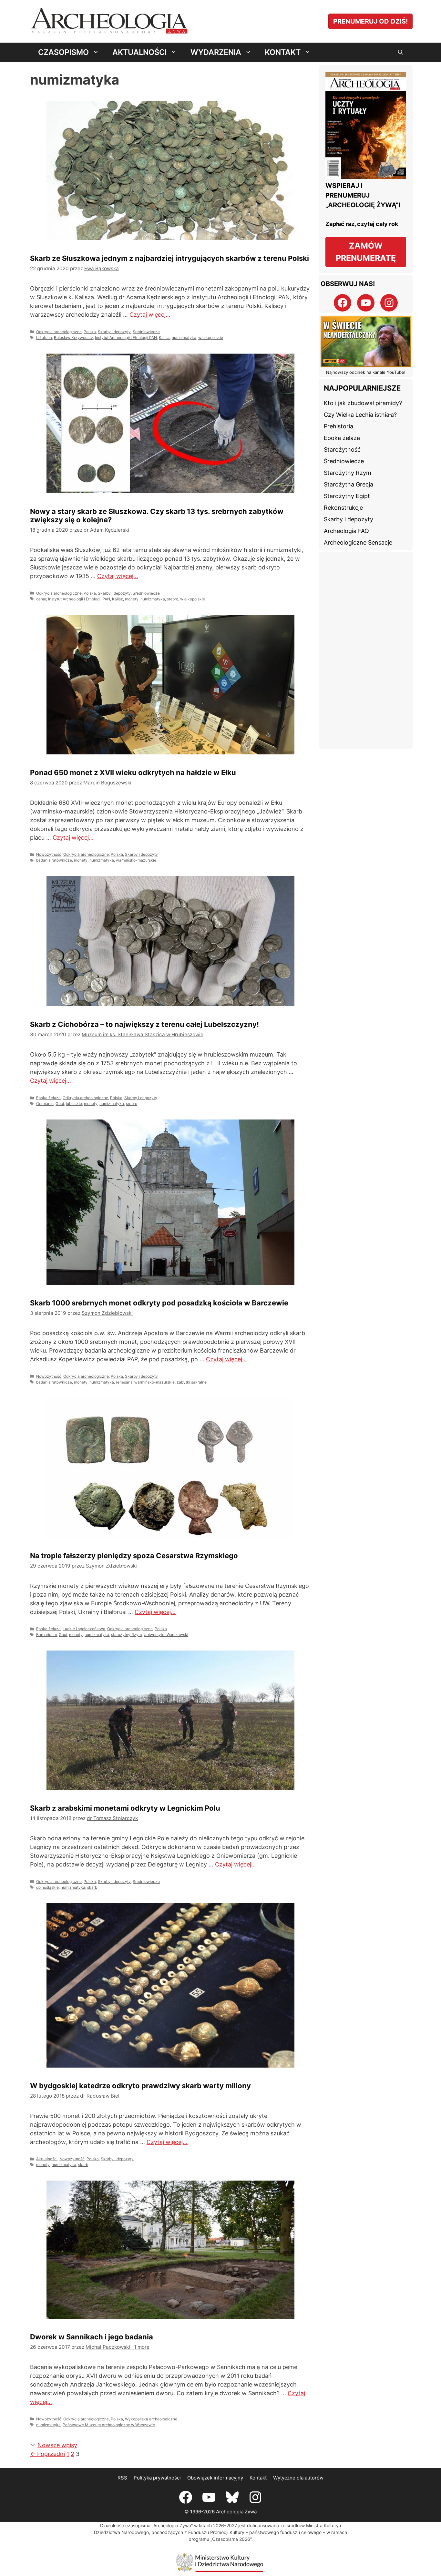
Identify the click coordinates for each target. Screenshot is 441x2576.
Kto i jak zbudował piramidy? (363, 403)
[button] (400, 52)
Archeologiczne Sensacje (358, 542)
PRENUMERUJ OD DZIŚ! (370, 21)
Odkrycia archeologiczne (59, 320)
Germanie (190, 559)
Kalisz (36, 332)
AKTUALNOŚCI (139, 52)
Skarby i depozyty (114, 320)
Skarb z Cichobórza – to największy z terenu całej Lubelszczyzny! (240, 442)
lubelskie (219, 559)
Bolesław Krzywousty (73, 326)
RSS (122, 1373)
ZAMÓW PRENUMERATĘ (366, 252)
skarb (92, 1085)
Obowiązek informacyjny (215, 1373)
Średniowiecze (146, 320)
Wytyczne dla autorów (298, 1373)
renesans (124, 838)
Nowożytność (49, 577)
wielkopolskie (82, 332)
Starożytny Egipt (347, 496)
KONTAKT (283, 52)
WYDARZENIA (216, 52)
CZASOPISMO (63, 52)
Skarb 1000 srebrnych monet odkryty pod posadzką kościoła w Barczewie (95, 711)
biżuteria (44, 326)
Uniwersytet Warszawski (198, 827)
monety (277, 326)
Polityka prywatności (157, 1373)
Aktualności (192, 1084)
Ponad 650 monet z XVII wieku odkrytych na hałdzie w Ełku (83, 447)
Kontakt (258, 1373)
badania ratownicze (54, 583)
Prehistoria (338, 426)
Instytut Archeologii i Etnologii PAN (126, 326)
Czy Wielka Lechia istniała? (360, 415)
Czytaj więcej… (79, 303)
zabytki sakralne (66, 844)
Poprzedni (47, 1349)
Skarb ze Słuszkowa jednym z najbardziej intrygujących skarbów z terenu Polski (93, 204)
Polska (90, 320)
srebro (207, 332)
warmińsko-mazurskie (136, 583)
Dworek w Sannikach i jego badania (92, 1200)
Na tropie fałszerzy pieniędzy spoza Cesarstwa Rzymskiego (237, 697)
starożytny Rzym (272, 821)
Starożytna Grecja (349, 484)
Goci (205, 559)
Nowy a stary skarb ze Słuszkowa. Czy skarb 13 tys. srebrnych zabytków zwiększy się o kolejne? (242, 204)
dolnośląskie (47, 1085)
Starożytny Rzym (348, 473)
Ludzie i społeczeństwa (229, 809)
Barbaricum (192, 821)
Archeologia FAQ (346, 531)
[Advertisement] (366, 650)
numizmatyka (55, 332)
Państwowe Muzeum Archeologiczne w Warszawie (109, 1329)
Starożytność (342, 450)
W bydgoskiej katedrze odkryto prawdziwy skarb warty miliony (230, 972)
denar (186, 326)
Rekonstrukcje (343, 508)
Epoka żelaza (194, 553)
